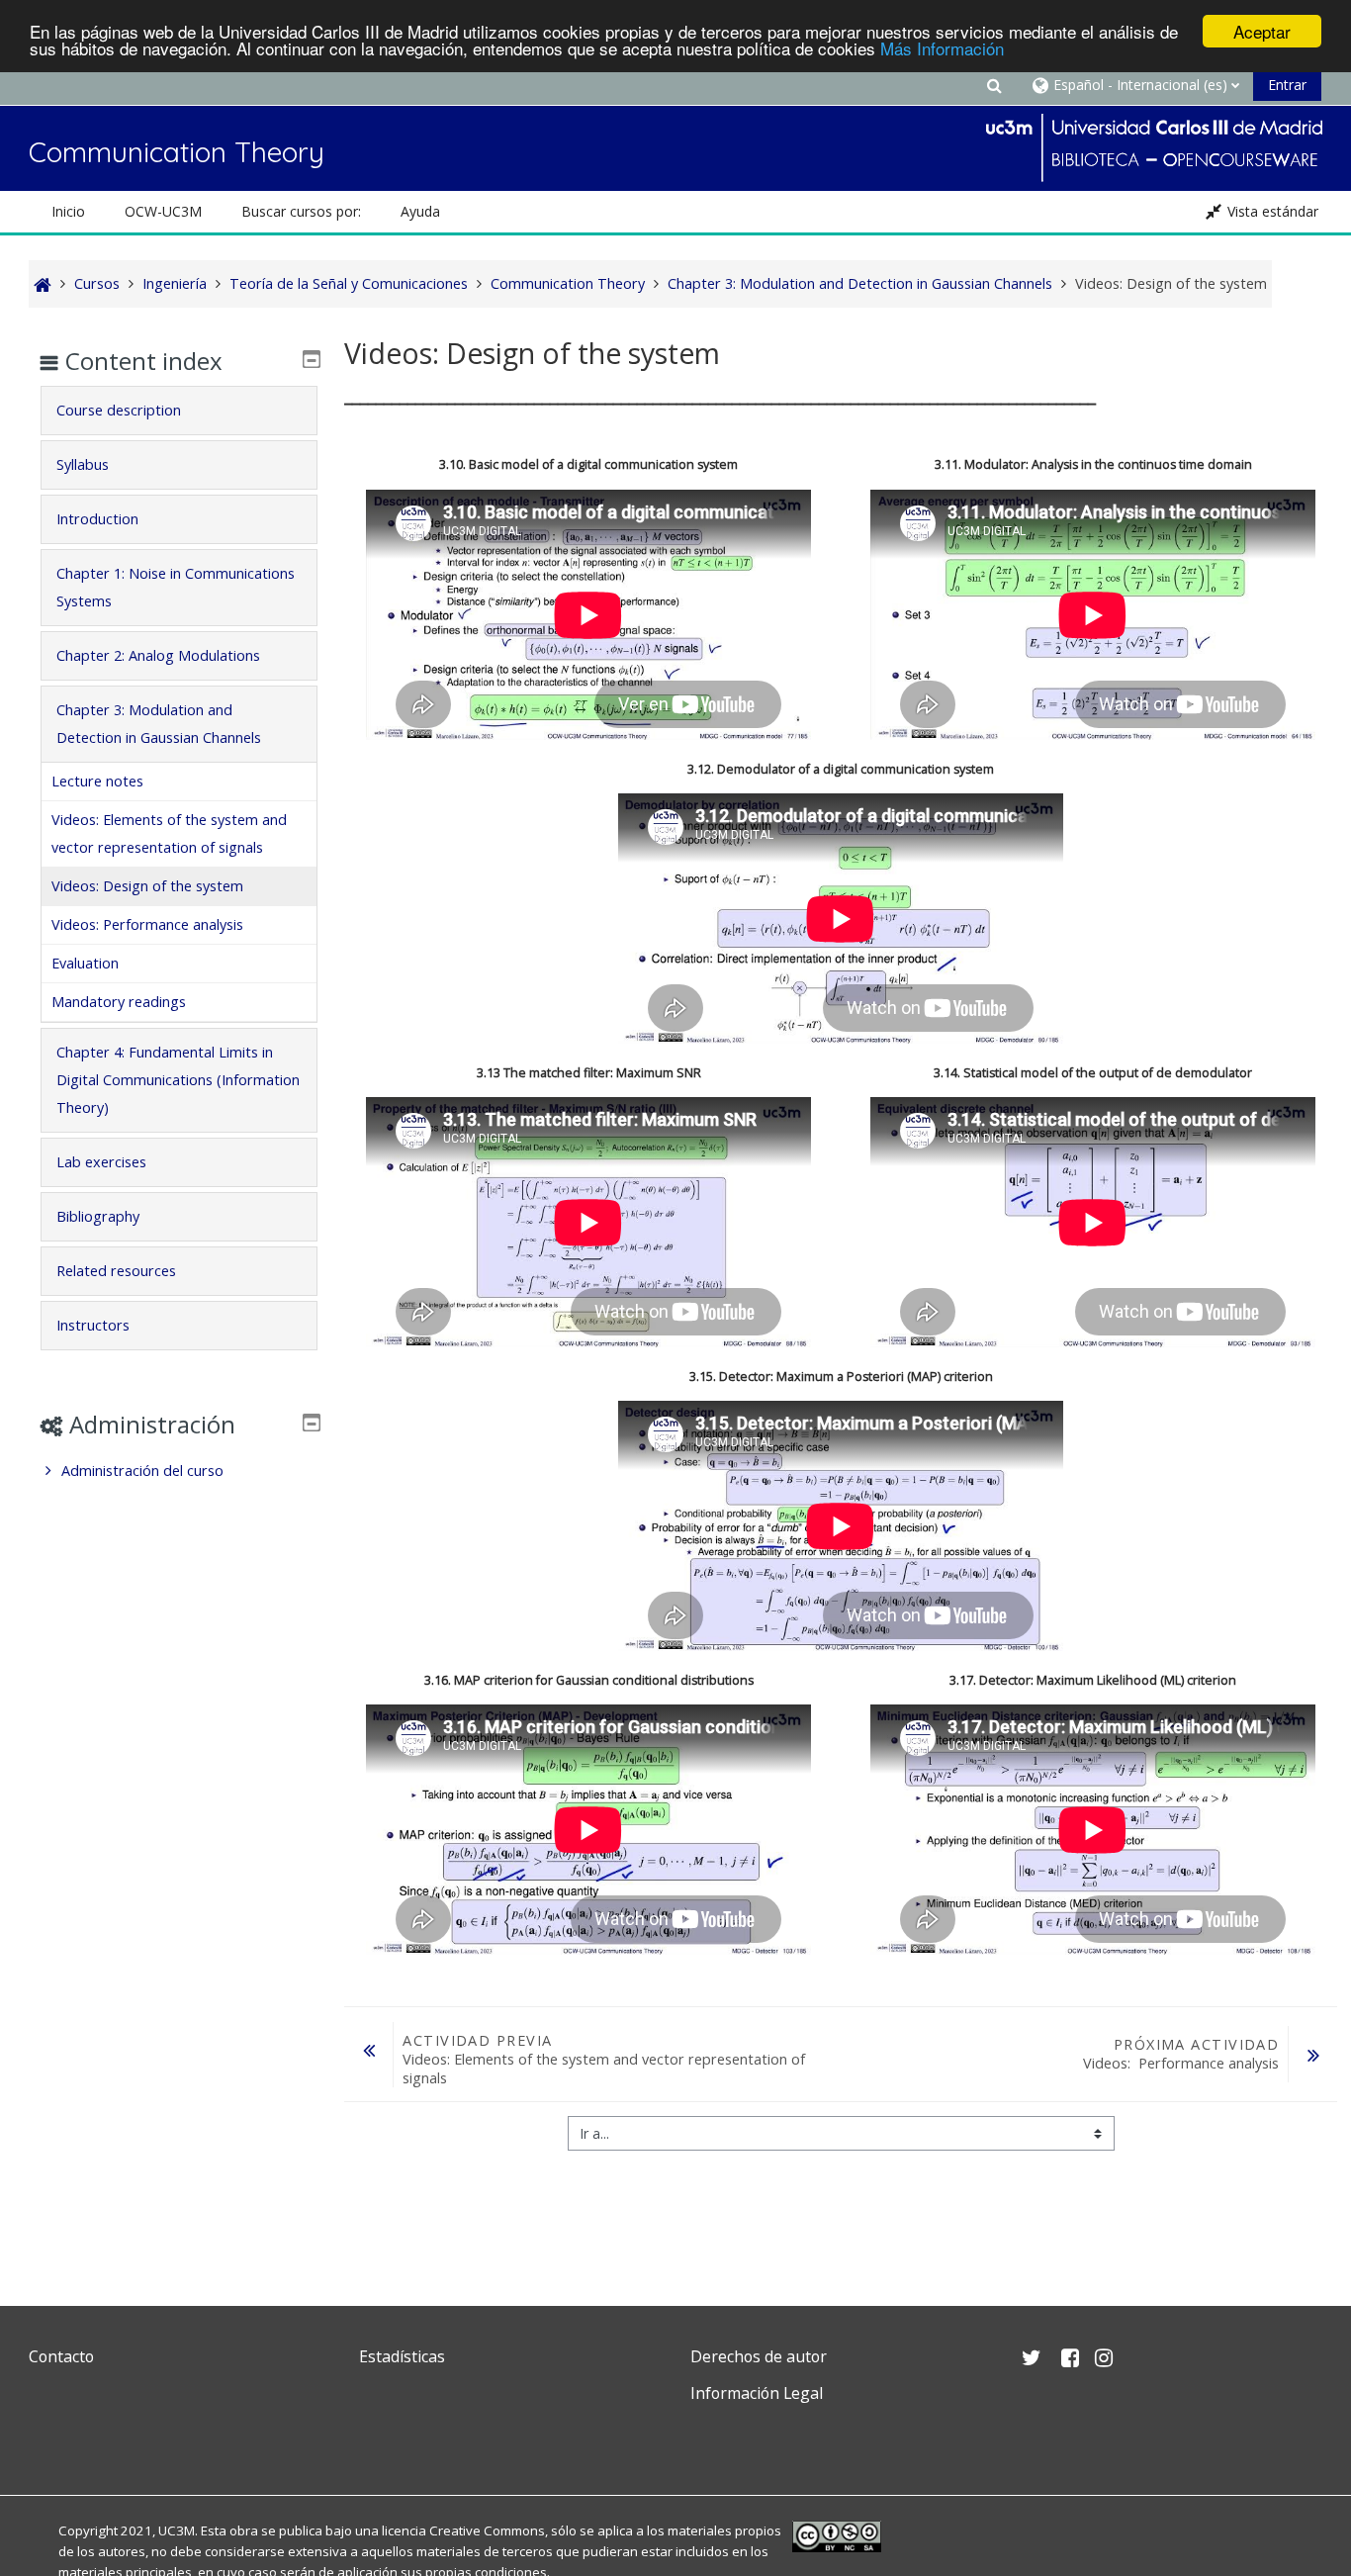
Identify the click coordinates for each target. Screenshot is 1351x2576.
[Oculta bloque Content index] (312, 359)
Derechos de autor (759, 2356)
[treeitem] (179, 1471)
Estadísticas (402, 2356)
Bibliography (98, 1216)
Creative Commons (487, 2530)
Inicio (68, 211)
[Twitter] (48, 2440)
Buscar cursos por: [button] (301, 211)
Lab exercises (101, 1162)
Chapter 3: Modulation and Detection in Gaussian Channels (159, 724)
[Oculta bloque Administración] (312, 1423)
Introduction (97, 519)
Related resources (116, 1271)
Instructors (93, 1325)
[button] (994, 85)
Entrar (1287, 85)
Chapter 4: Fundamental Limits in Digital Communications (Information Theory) (178, 1080)
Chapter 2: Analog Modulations (158, 655)
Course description (119, 410)
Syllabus (83, 464)
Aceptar (1262, 31)
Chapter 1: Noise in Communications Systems (176, 587)
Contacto (61, 2356)
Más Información (942, 49)
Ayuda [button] (420, 211)
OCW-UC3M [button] (163, 211)
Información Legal (757, 2393)
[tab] (179, 411)
